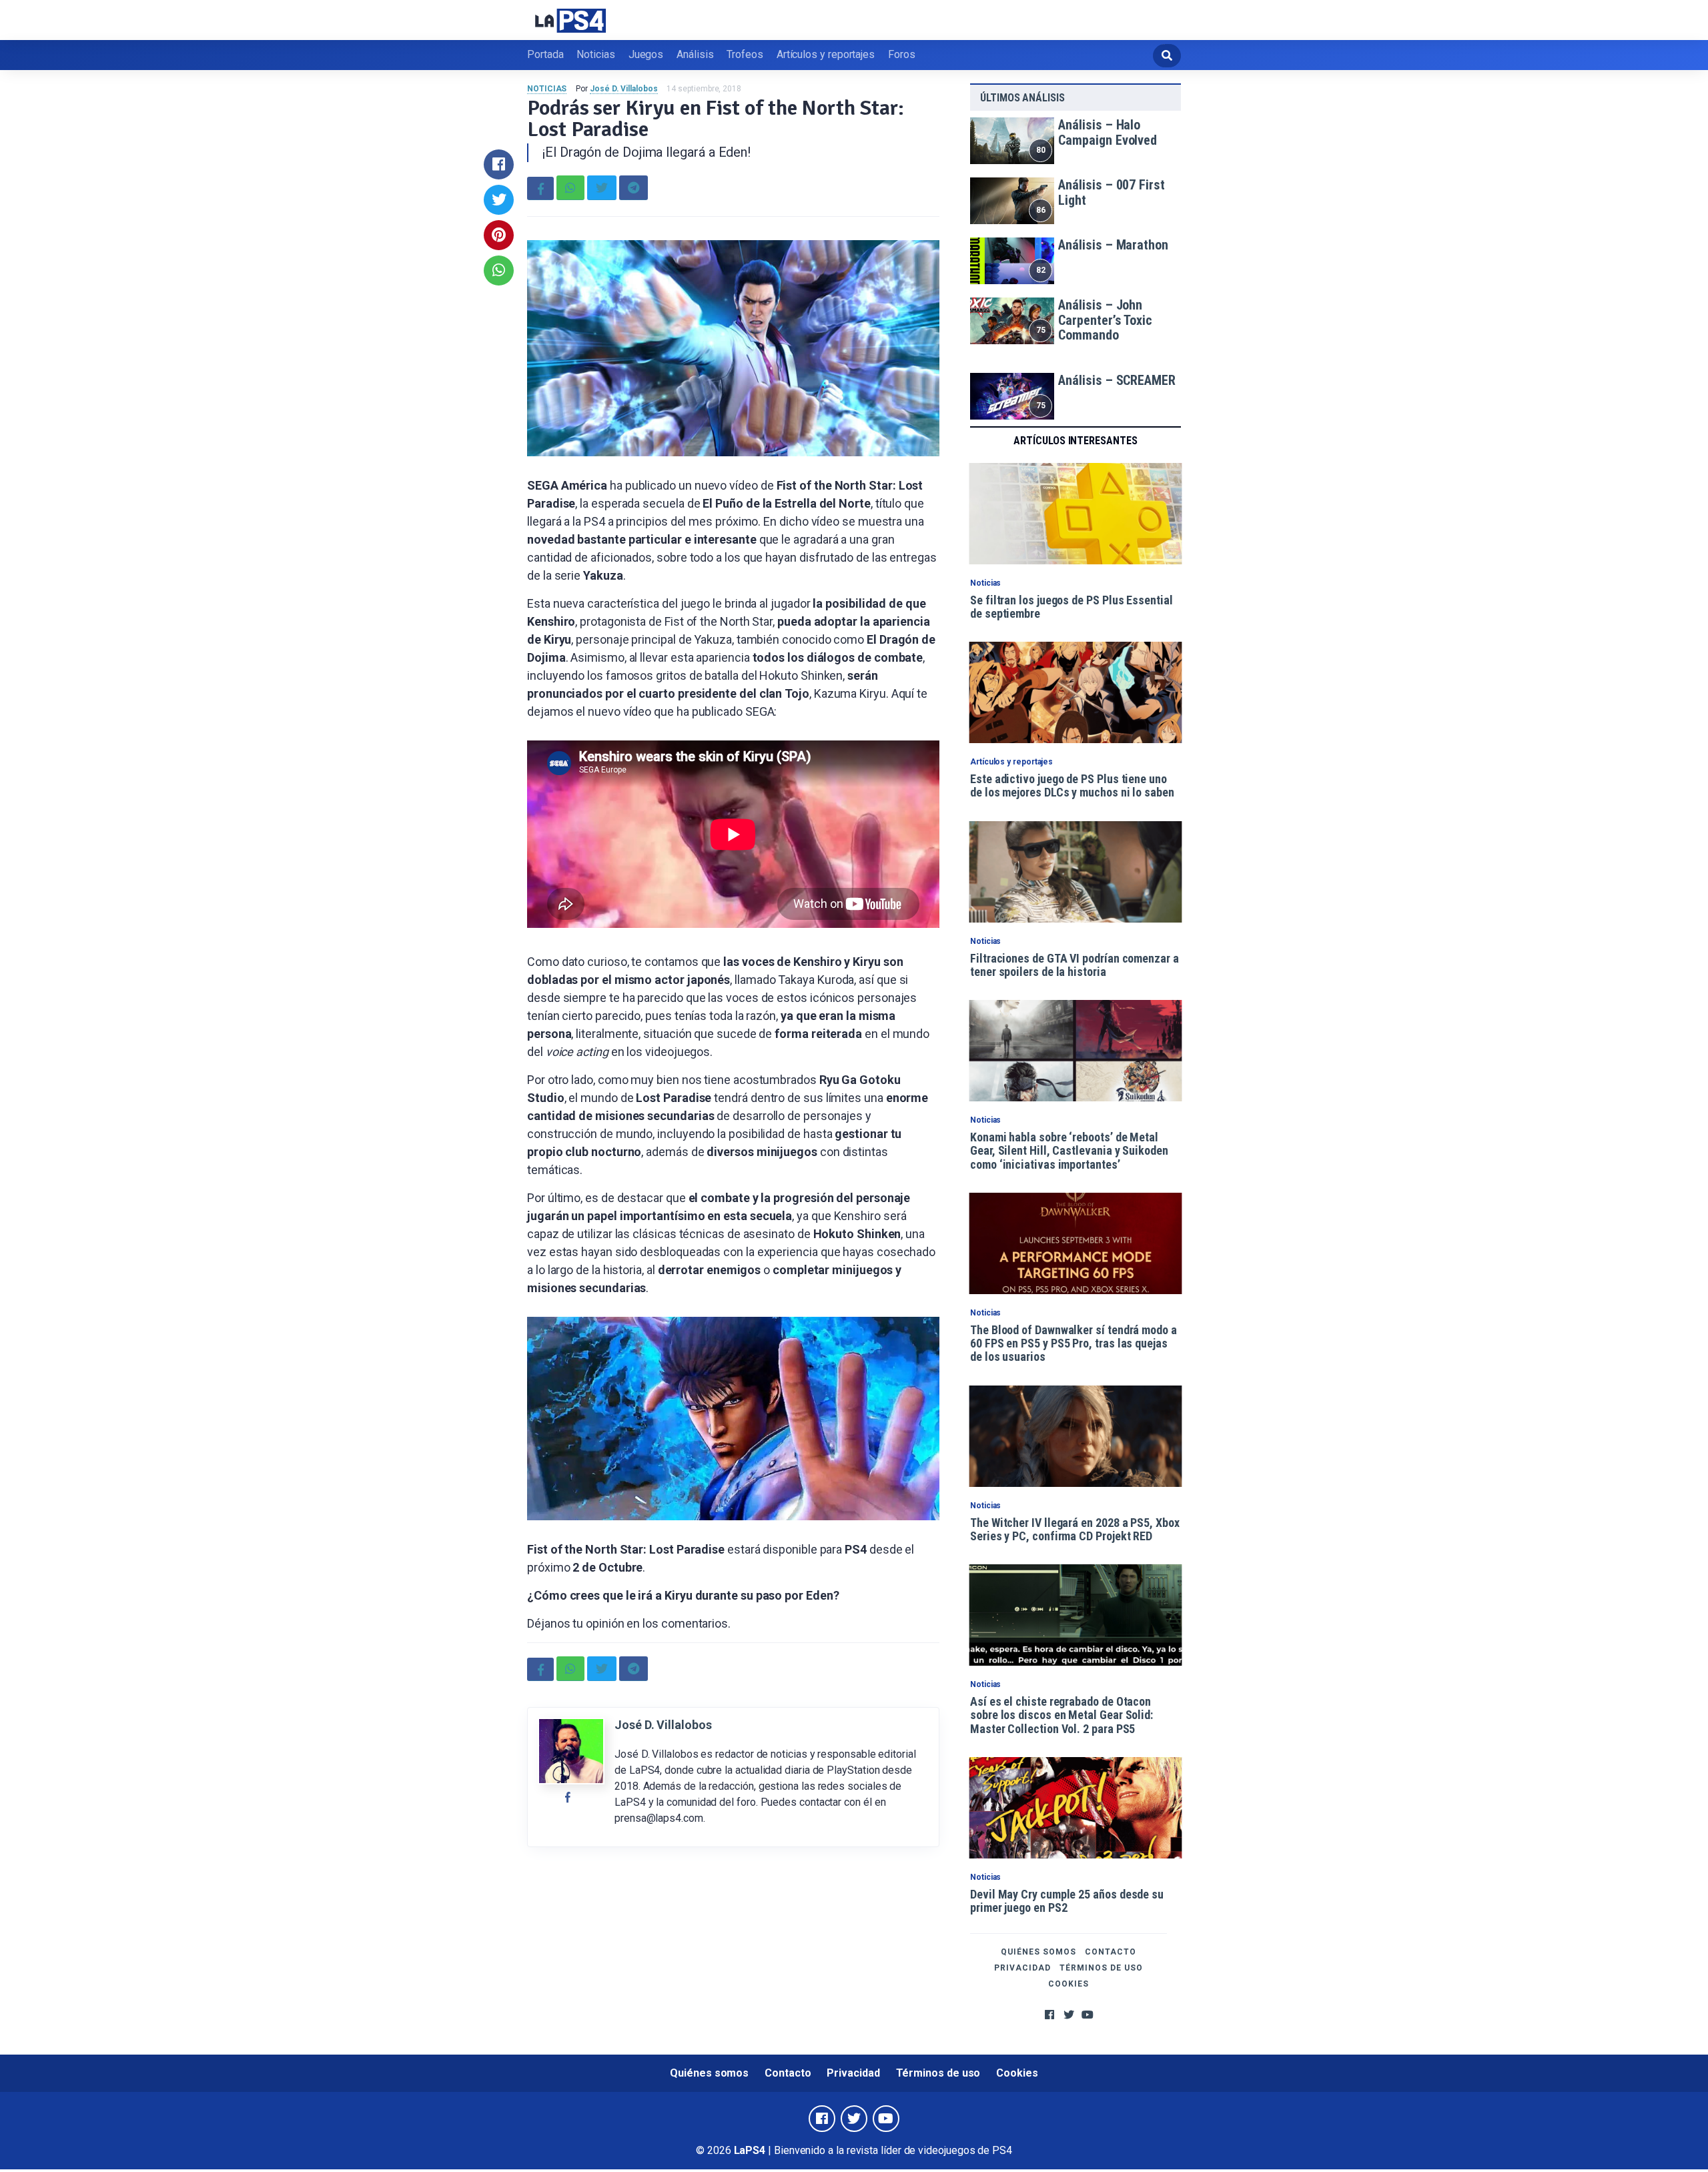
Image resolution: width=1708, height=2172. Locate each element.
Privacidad (1022, 1968)
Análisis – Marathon (1113, 245)
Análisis (695, 54)
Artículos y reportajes (826, 54)
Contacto (1111, 1952)
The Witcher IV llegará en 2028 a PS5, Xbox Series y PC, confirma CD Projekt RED (1075, 1529)
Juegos (646, 54)
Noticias (595, 54)
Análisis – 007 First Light (1111, 192)
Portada (545, 54)
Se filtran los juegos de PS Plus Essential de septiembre (1072, 607)
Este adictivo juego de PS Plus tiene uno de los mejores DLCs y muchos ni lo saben (1072, 785)
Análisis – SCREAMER (1117, 380)
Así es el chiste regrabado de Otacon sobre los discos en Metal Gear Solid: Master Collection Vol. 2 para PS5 (1061, 1715)
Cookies (1069, 1984)
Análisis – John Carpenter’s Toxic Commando (1105, 320)
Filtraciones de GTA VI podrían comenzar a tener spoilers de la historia (1075, 965)
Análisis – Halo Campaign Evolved (1108, 132)
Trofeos (745, 54)
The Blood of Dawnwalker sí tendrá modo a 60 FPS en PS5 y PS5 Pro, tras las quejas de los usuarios (1074, 1343)
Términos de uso (1101, 1968)
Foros (902, 54)
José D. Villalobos (624, 89)
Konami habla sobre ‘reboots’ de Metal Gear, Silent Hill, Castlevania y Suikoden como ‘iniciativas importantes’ (1069, 1151)
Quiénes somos (1038, 1952)
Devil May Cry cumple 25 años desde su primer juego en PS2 (1067, 1901)
